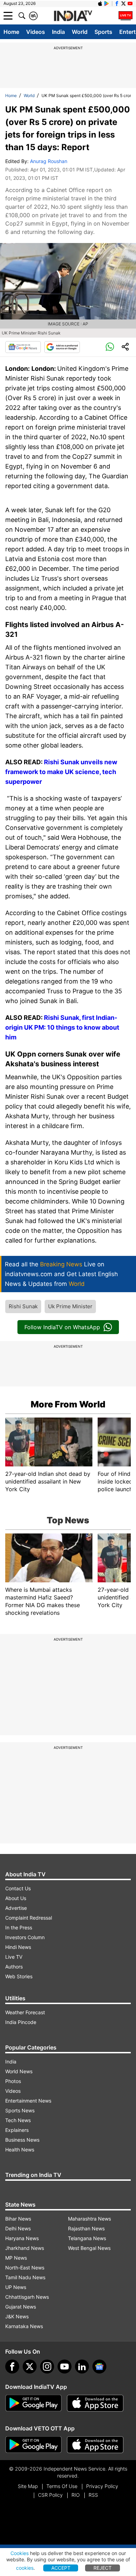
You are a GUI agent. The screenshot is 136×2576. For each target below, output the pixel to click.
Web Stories (19, 1976)
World (80, 32)
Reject (103, 2568)
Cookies (20, 2553)
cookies (25, 2568)
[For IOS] (95, 2445)
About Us (16, 1898)
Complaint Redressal (29, 1918)
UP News (16, 2287)
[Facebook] (12, 2367)
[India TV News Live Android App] (33, 2403)
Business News (22, 2140)
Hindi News (18, 1947)
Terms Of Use (62, 2486)
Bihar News (18, 2219)
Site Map (28, 2486)
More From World (68, 1404)
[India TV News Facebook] (117, 3)
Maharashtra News (89, 2219)
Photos (13, 2081)
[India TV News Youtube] (130, 3)
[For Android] (33, 2445)
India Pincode (21, 2022)
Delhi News (18, 2228)
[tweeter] (30, 2367)
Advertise (16, 1908)
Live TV (14, 1957)
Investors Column (25, 1937)
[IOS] (100, 3)
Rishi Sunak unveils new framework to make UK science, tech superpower (61, 772)
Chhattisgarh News (27, 2297)
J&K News (17, 2316)
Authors (14, 1967)
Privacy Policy (102, 2486)
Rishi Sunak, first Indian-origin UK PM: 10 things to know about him (62, 1027)
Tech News (18, 2120)
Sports (103, 32)
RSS (93, 2495)
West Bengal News (89, 2248)
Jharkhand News (25, 2248)
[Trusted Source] (62, 347)
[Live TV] (126, 16)
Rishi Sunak (23, 1306)
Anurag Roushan (49, 161)
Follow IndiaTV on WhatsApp (62, 1327)
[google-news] (99, 2367)
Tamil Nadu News (25, 2277)
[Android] (107, 3)
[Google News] (23, 347)
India (58, 32)
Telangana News (87, 2238)
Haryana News (22, 2238)
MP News (16, 2258)
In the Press (19, 1927)
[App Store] (95, 2403)
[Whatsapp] (110, 347)
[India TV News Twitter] (123, 3)
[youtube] (65, 2367)
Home (11, 32)
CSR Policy (50, 2495)
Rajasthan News (86, 2228)
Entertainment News (28, 2101)
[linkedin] (82, 2367)
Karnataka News (24, 2326)
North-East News (25, 2268)
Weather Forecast (25, 2012)
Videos (36, 32)
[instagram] (47, 2367)
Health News (20, 2150)
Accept (61, 2568)
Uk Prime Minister (70, 1306)
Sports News (20, 2110)
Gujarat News (21, 2307)
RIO (76, 2495)
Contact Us (18, 1888)
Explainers (17, 2130)
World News (19, 2071)
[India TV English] (73, 16)
